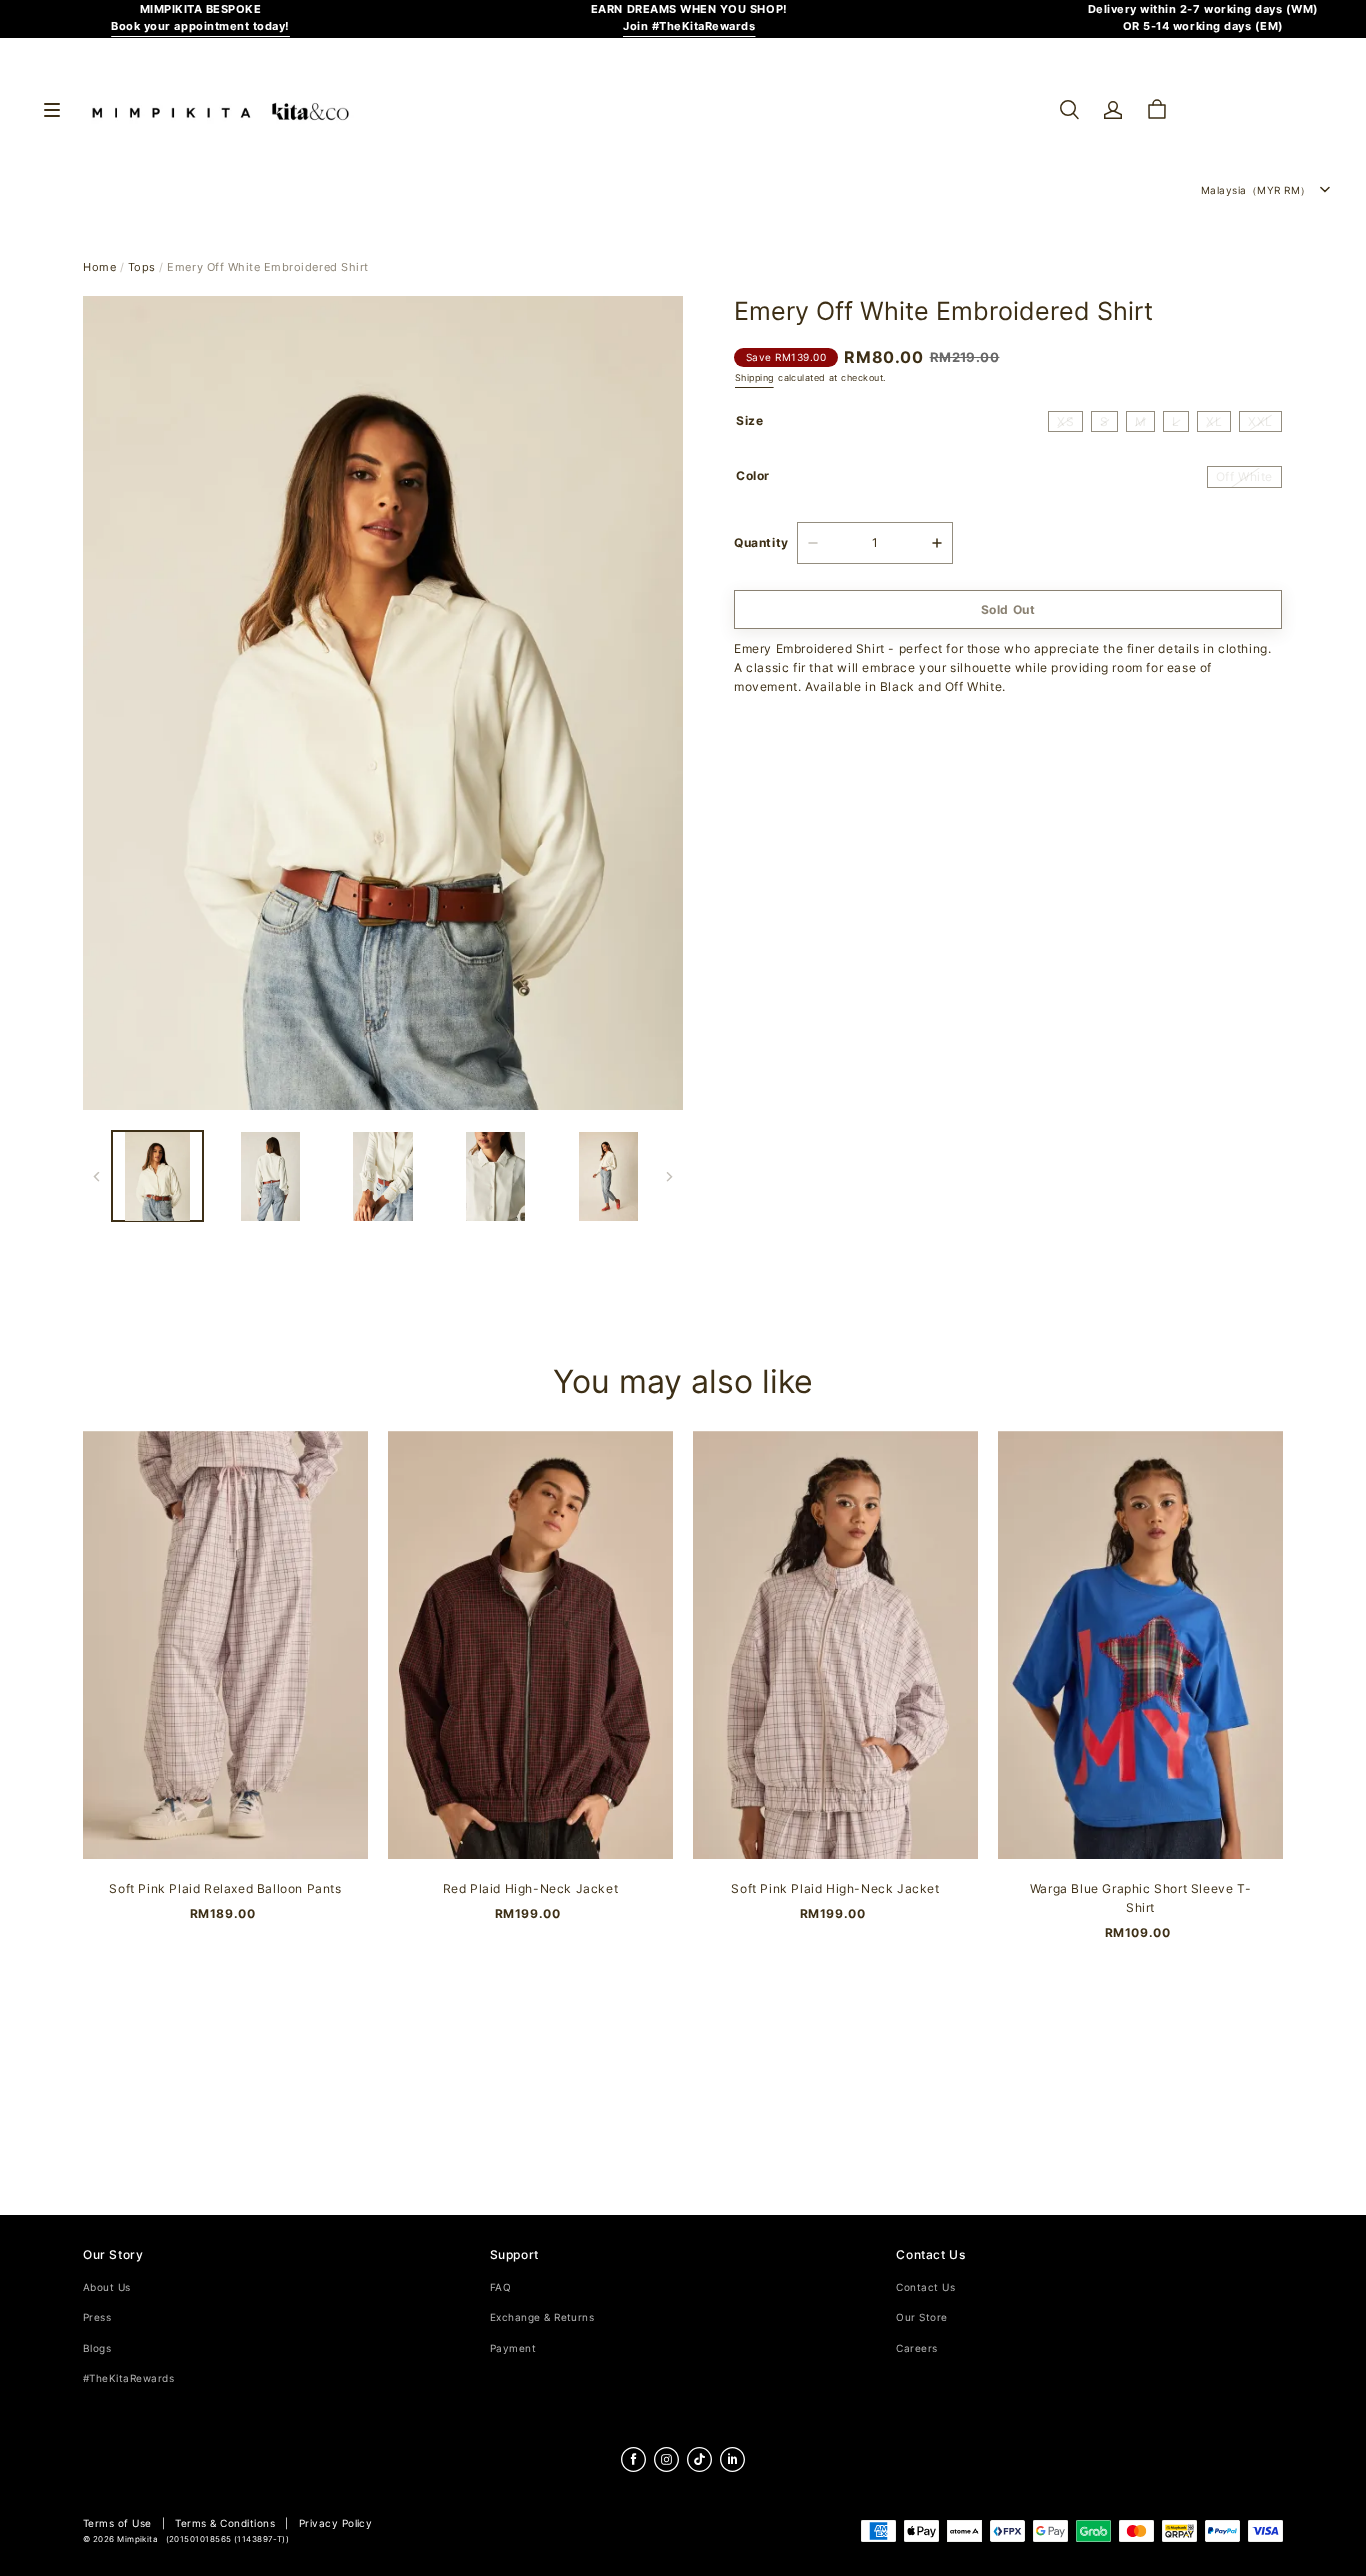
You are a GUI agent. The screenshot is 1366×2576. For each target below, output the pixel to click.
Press (97, 2317)
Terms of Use (117, 2523)
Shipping (754, 377)
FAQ (500, 2287)
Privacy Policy (336, 2523)
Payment (513, 2348)
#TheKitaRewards (128, 2378)
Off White (1244, 477)
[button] (1069, 110)
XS (1065, 422)
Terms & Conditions (225, 2523)
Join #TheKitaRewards (689, 26)
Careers (916, 2348)
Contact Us (925, 2287)
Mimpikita (137, 2539)
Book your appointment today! (200, 26)
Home (99, 267)
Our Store (921, 2317)
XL (1214, 422)
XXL (1260, 422)
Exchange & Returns (542, 2317)
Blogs (97, 2348)
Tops (142, 267)
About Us (107, 2287)
